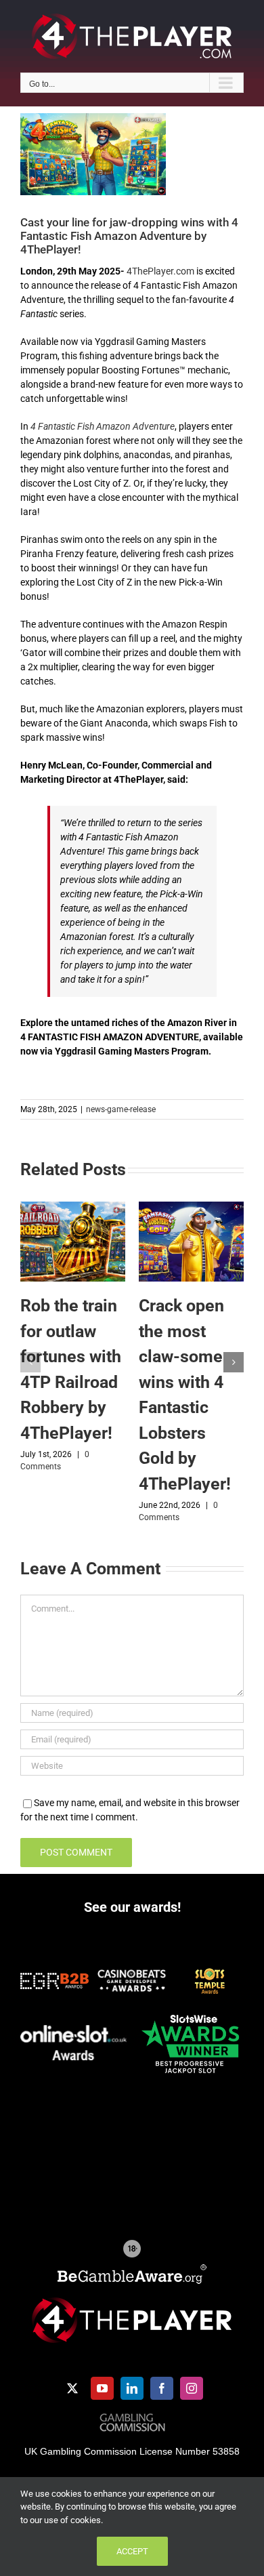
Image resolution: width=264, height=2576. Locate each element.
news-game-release (121, 1109)
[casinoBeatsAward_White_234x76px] (132, 1974)
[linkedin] (132, 2388)
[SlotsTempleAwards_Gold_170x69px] (210, 1971)
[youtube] (102, 2388)
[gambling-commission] (132, 2418)
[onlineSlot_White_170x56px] (74, 2030)
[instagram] (192, 2388)
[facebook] (162, 2388)
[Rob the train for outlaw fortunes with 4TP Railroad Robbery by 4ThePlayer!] (73, 1207)
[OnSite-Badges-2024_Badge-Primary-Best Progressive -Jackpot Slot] (190, 2013)
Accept (132, 2551)
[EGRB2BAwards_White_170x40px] (54, 1978)
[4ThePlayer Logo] (132, 2302)
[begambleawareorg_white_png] (132, 2269)
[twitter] (72, 2388)
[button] (30, 1362)
